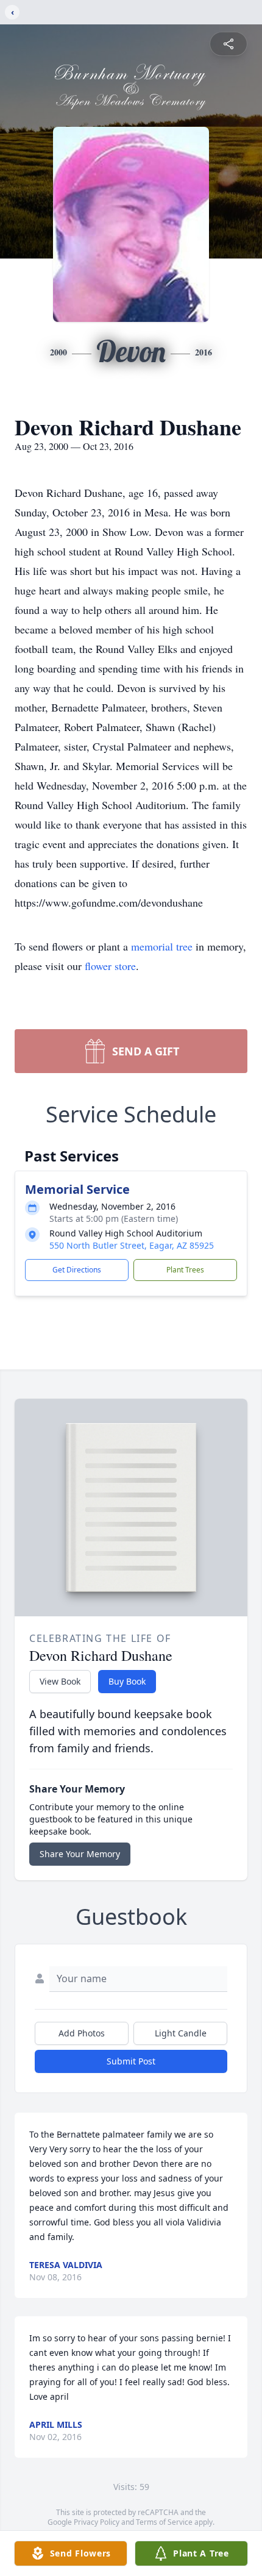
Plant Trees (185, 1270)
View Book (60, 1681)
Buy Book (127, 1681)
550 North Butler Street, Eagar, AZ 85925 (132, 1245)
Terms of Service (164, 2522)
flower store (110, 966)
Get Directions (77, 1270)
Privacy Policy (97, 2522)
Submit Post (131, 2061)
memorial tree (162, 946)
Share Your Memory (80, 1854)
